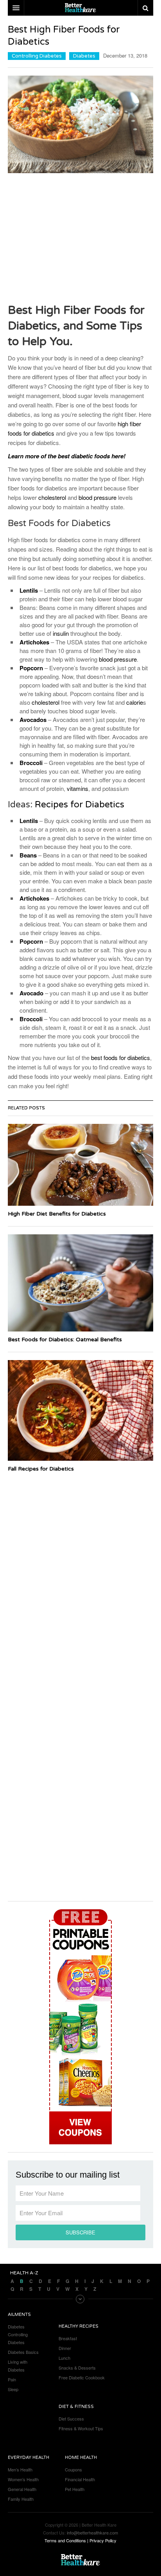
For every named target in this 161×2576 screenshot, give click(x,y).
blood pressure (97, 497)
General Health (22, 2489)
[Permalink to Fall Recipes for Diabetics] (80, 1410)
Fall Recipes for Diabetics (41, 1469)
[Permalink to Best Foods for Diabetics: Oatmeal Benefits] (80, 1283)
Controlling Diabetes (37, 56)
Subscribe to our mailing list (68, 2175)
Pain (12, 2379)
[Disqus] (80, 1575)
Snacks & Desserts (77, 2368)
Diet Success (71, 2419)
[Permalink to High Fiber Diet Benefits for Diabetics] (80, 1165)
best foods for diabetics (121, 1057)
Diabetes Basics (23, 2352)
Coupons (73, 2469)
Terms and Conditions (65, 2540)
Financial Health (80, 2479)
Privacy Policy (103, 2540)
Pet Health (75, 2489)
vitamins (78, 788)
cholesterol (52, 497)
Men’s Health (20, 2469)
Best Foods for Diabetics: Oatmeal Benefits (65, 1340)
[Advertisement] (80, 238)
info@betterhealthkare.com (92, 2533)
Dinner (65, 2348)
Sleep (13, 2389)
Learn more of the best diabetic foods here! (67, 456)
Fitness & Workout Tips (81, 2428)
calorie (135, 702)
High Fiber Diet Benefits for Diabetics (57, 1214)
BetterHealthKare (80, 2560)
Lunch (64, 2358)
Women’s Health (23, 2479)
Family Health (21, 2499)
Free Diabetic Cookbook (82, 2377)
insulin (61, 633)
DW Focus (80, 8)
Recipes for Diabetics (80, 805)
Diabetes (84, 56)
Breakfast (68, 2338)
